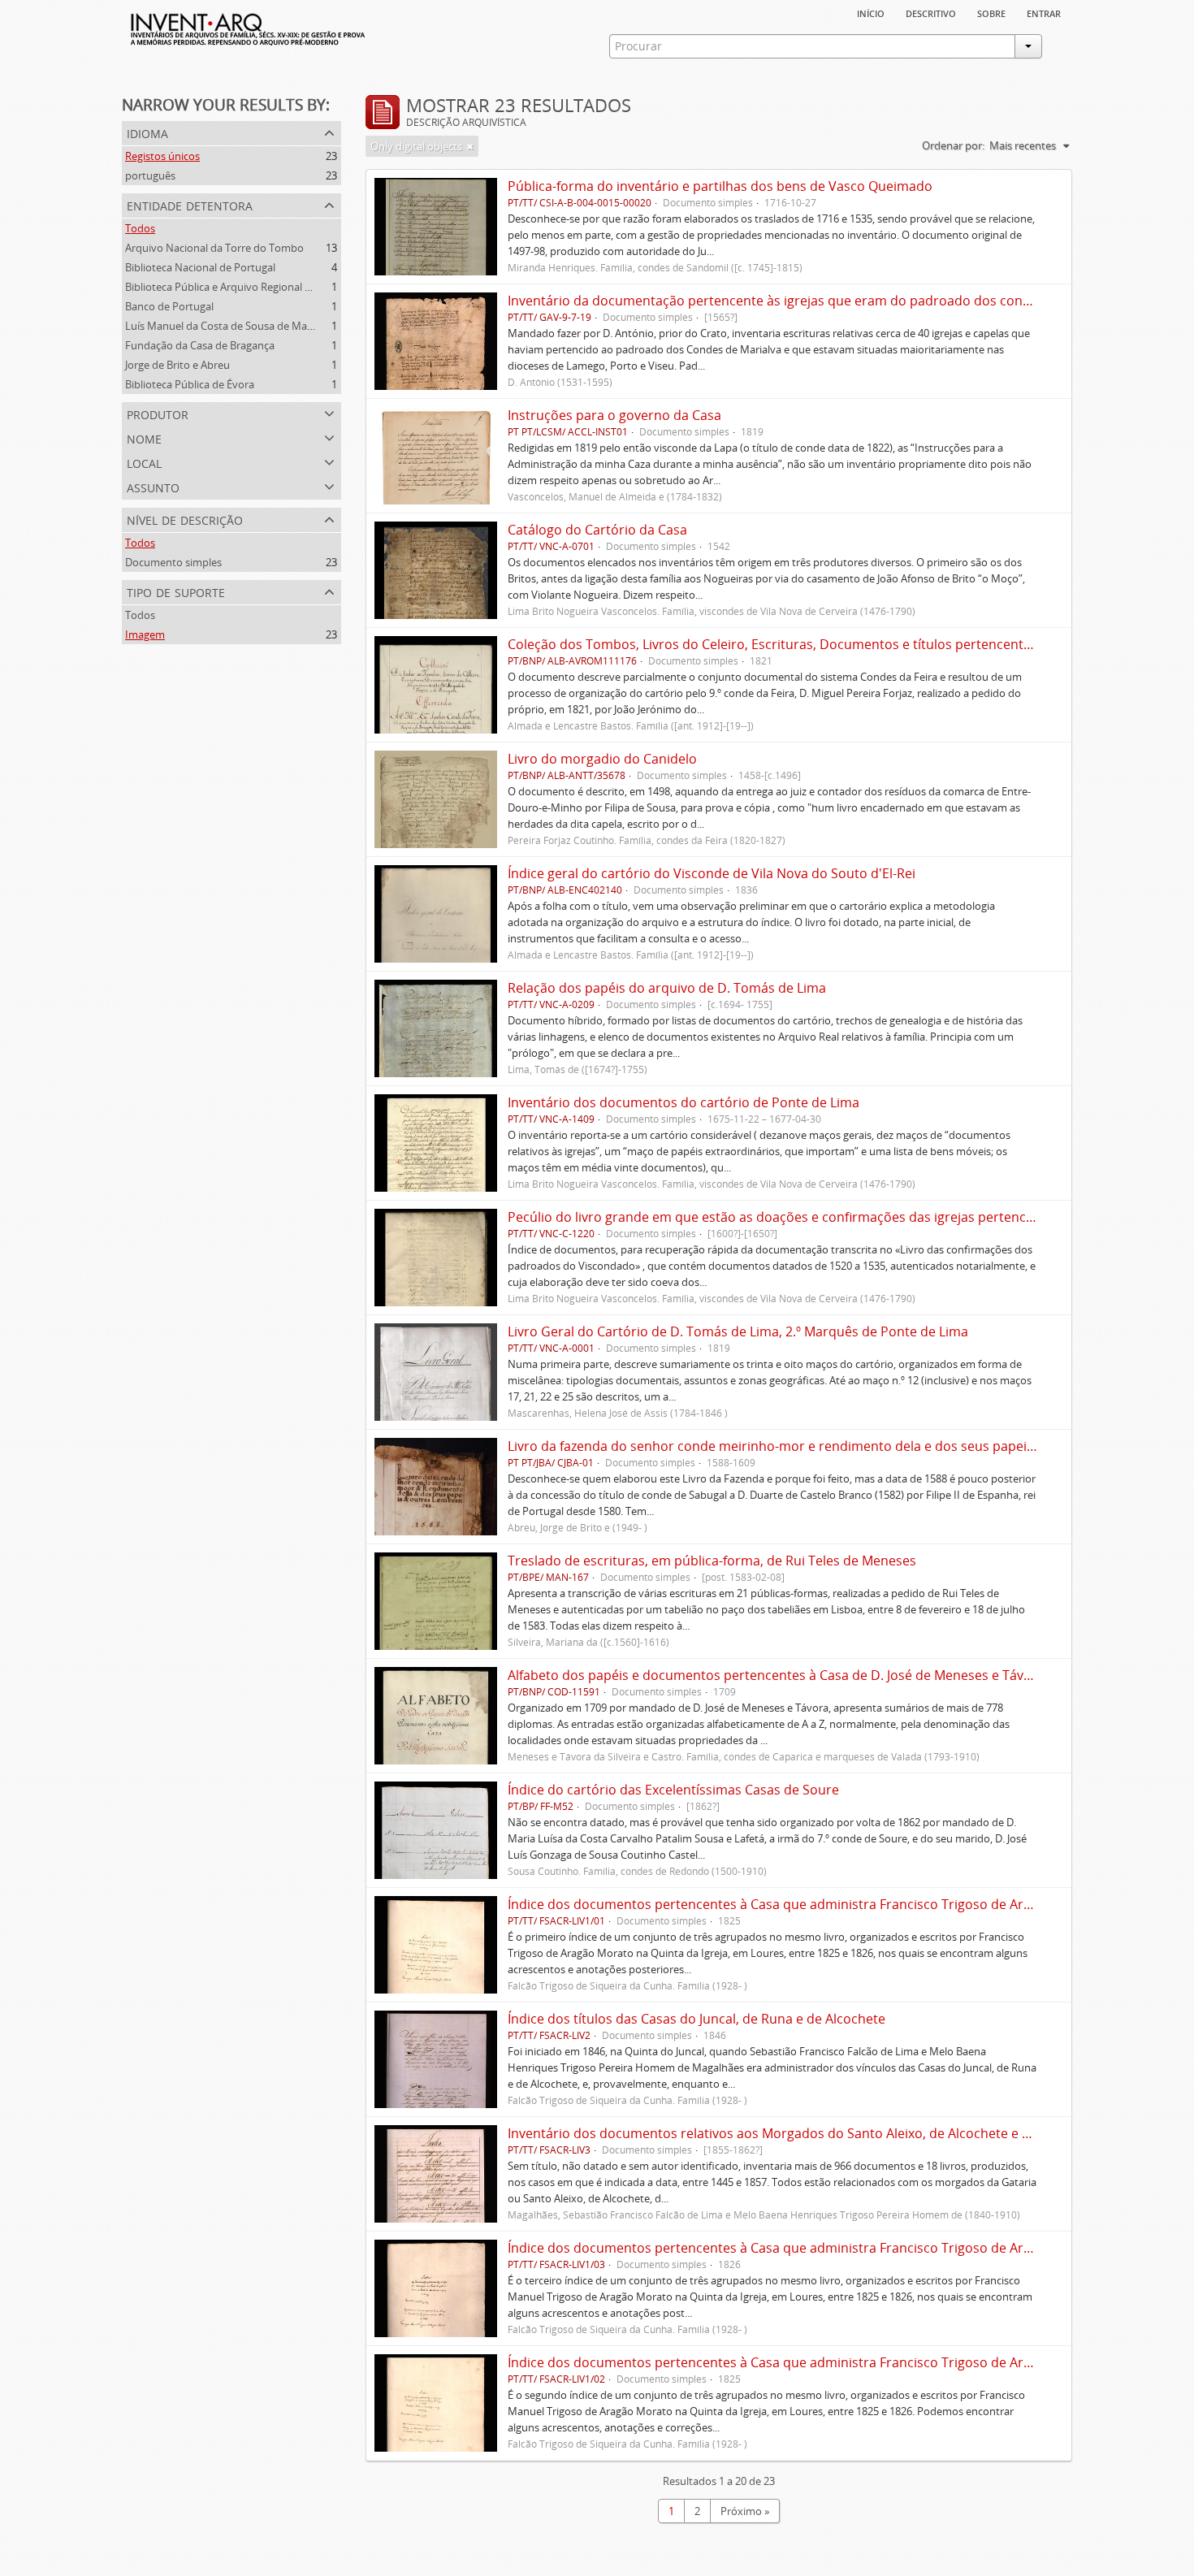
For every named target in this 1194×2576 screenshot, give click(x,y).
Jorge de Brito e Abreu (177, 365)
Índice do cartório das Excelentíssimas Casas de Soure (673, 1790)
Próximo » (745, 2511)
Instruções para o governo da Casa (614, 415)
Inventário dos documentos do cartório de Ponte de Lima (684, 1102)
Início (871, 12)
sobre (991, 12)
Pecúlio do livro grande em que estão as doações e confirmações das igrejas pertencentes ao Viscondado (831, 1217)
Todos (140, 228)
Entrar (1044, 12)
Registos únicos (162, 156)
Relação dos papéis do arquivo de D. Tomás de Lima (667, 988)
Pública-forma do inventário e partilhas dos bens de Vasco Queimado (720, 186)
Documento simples (173, 562)
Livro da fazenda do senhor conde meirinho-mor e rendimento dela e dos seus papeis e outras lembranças (835, 1446)
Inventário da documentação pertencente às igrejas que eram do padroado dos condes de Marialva (813, 301)
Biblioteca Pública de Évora (190, 384)
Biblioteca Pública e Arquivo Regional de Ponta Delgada (257, 287)
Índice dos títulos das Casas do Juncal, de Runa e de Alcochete (696, 2019)
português (150, 175)
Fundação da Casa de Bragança (200, 345)
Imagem (145, 634)
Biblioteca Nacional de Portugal (200, 267)
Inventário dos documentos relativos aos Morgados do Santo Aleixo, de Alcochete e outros (785, 2133)
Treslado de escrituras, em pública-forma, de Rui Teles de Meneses (712, 1561)
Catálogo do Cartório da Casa (597, 530)
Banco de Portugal (169, 306)
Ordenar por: (953, 145)
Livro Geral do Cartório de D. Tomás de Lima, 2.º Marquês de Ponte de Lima (738, 1331)
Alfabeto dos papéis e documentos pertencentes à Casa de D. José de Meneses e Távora (776, 1675)
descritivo (931, 12)
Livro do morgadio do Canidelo (602, 759)
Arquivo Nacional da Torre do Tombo (214, 248)
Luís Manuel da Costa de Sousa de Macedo (228, 326)
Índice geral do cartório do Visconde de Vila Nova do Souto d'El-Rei (712, 873)
